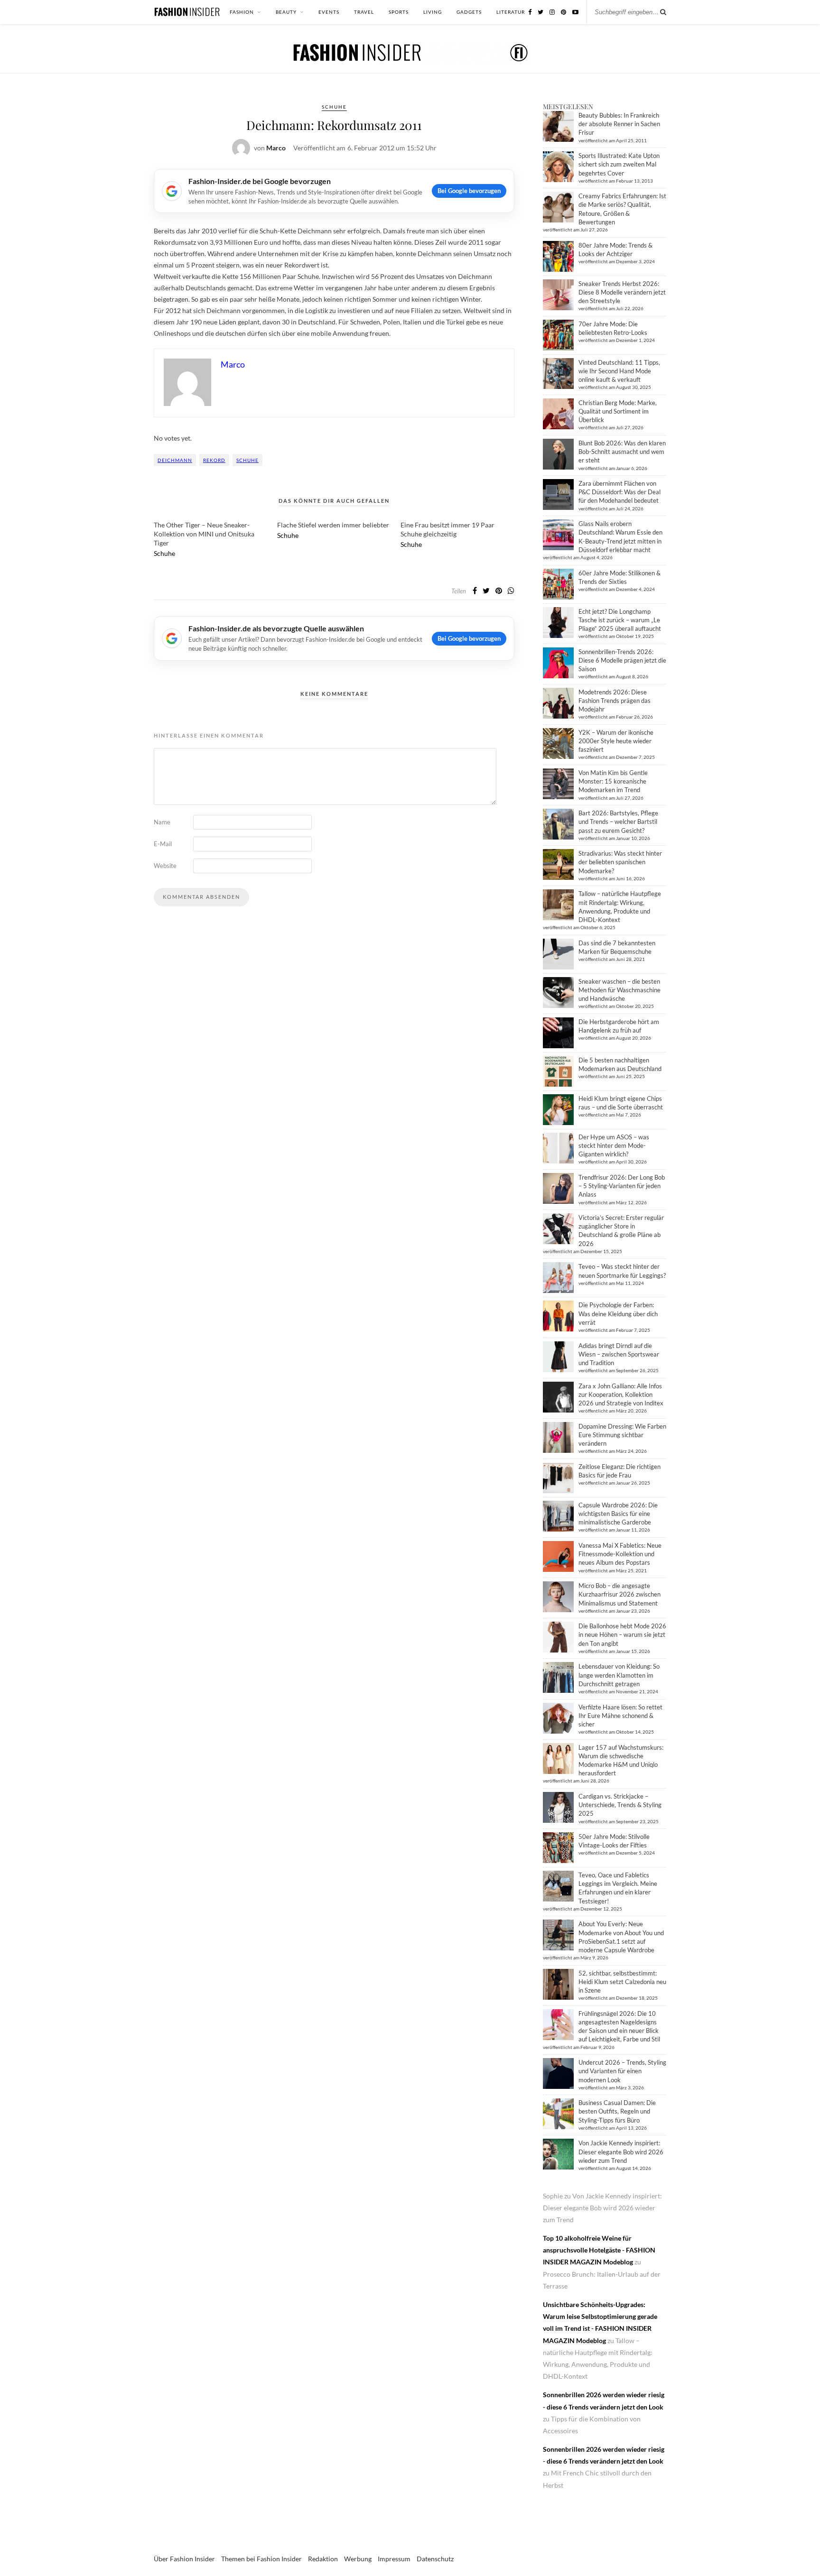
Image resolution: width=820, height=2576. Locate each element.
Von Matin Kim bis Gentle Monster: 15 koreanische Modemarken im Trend (613, 781)
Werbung (358, 2559)
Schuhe (334, 107)
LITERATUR (511, 12)
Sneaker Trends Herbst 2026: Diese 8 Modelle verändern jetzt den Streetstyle (622, 292)
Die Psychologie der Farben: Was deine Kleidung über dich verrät (618, 1313)
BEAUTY (286, 12)
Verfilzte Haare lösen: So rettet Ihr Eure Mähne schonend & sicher (620, 1716)
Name (162, 822)
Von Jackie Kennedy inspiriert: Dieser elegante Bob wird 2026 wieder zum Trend (621, 2151)
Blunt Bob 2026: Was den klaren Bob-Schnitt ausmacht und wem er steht (622, 452)
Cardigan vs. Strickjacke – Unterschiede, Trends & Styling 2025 (620, 1805)
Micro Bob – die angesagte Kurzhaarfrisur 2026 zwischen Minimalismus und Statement (620, 1594)
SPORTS (399, 12)
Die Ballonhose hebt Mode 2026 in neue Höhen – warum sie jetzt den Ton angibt (622, 1634)
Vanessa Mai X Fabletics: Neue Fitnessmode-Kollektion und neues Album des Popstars (620, 1554)
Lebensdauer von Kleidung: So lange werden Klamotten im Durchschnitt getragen (619, 1675)
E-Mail (163, 844)
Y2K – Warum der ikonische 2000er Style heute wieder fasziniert (616, 741)
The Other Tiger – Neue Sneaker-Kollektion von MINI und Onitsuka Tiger (204, 534)
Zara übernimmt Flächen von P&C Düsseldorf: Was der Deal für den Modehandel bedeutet (620, 492)
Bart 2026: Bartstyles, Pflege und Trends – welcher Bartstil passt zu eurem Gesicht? (618, 822)
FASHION (242, 12)
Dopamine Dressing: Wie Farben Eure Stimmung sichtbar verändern (622, 1435)
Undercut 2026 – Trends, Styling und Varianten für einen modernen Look (622, 2071)
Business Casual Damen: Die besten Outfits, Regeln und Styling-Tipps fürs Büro (617, 2111)
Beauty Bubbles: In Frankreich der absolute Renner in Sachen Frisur (619, 124)
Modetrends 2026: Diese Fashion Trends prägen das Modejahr (615, 701)
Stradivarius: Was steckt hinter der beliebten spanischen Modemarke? (620, 862)
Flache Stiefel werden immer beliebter (333, 525)
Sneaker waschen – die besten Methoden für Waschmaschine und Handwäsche (620, 990)
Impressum (394, 2559)
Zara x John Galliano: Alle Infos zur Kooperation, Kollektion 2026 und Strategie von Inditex (621, 1394)
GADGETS (469, 12)
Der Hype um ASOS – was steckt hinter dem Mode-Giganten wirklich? (614, 1145)
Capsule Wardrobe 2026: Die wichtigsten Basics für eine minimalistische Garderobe (618, 1514)
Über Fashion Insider (184, 2559)
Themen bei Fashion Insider (261, 2559)
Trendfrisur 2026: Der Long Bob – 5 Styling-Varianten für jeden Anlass (622, 1186)
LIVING (433, 12)
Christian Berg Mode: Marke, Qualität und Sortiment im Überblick (618, 411)
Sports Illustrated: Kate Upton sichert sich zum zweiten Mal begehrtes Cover (619, 164)
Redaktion (323, 2559)
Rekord (214, 460)
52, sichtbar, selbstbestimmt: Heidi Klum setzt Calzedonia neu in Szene (622, 1982)
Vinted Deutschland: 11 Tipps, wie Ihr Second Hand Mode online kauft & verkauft (619, 371)
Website (165, 866)
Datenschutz (435, 2559)
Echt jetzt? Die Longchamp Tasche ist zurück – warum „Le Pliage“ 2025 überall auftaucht (620, 620)
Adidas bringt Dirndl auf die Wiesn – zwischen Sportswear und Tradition (619, 1354)
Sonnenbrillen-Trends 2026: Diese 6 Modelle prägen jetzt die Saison (622, 660)
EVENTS (329, 12)
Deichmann (175, 460)
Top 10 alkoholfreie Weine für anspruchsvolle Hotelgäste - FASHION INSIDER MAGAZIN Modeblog (599, 2250)
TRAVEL (364, 12)
